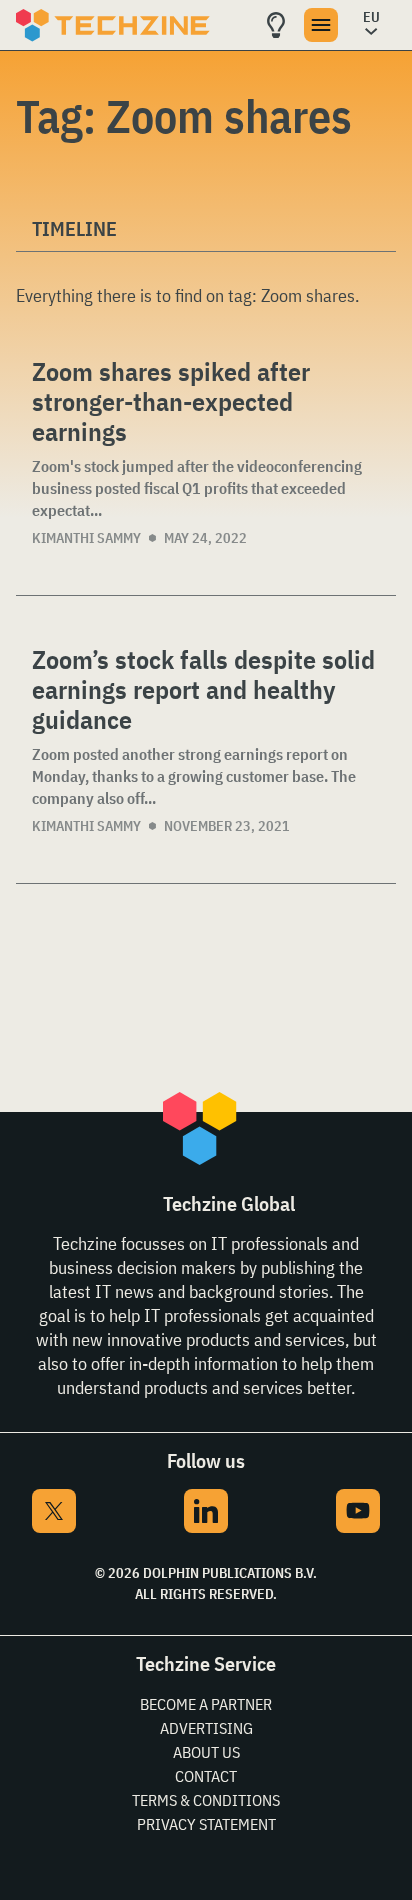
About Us (206, 1752)
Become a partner (206, 1704)
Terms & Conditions (206, 1800)
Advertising (206, 1728)
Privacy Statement (206, 1824)
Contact (206, 1776)
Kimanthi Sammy (86, 538)
